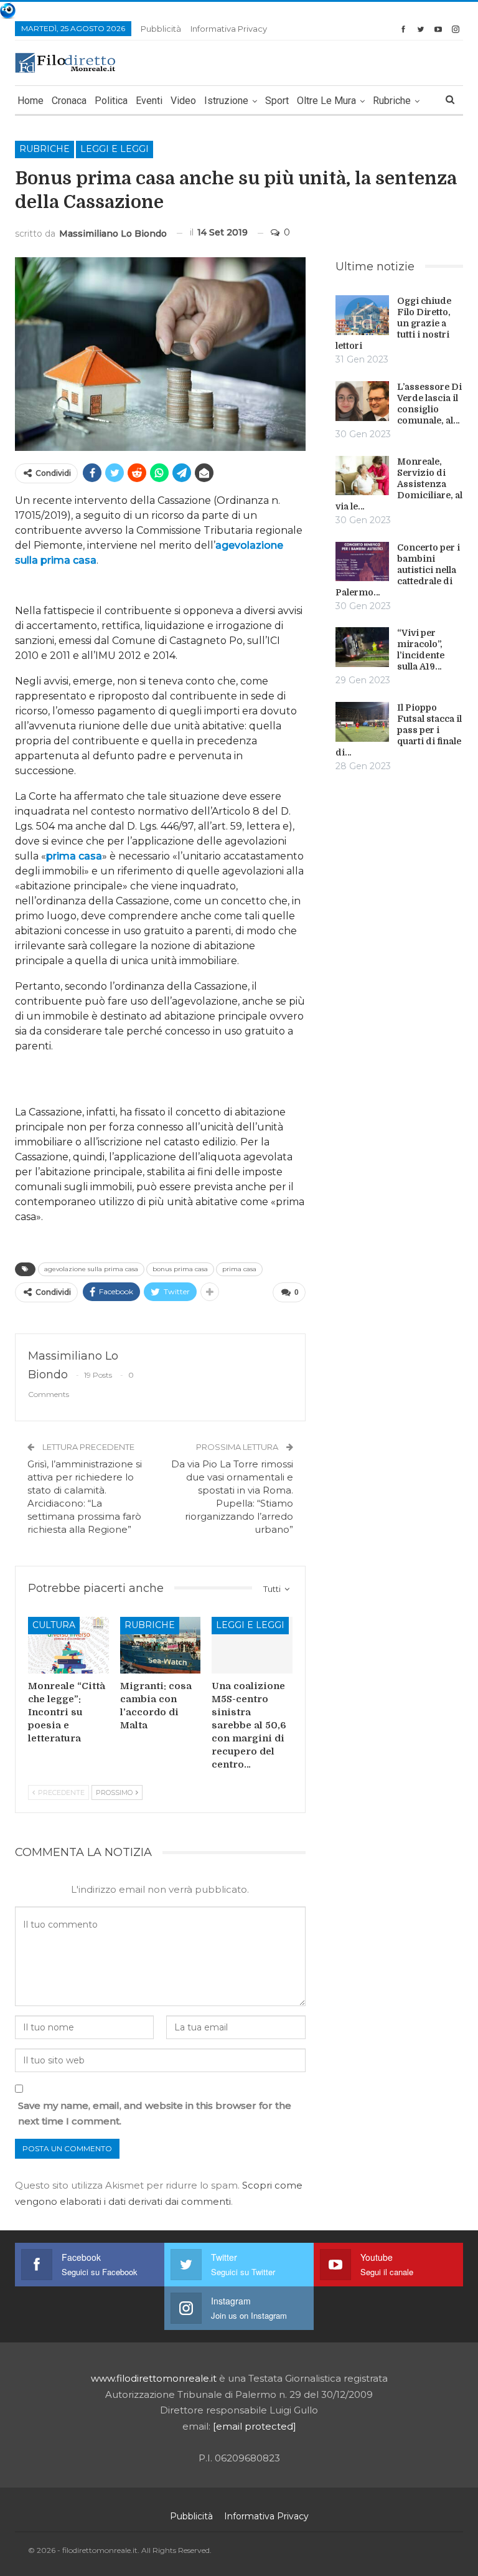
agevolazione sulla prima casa (91, 1269)
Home (30, 101)
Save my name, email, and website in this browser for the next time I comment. (155, 2114)
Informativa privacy (229, 29)
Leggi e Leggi (115, 149)
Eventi (149, 101)
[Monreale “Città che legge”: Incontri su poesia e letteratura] (68, 1645)
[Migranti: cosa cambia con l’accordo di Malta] (161, 1645)
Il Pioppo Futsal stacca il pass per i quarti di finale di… (399, 730)
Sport (277, 101)
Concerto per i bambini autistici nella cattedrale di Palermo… (398, 570)
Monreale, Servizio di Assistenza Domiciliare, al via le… (399, 484)
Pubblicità (161, 29)
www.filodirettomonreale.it (154, 2378)
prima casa (74, 856)
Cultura (54, 1625)
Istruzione (226, 101)
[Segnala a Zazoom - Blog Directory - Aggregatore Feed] (8, 10)
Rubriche (392, 101)
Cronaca (69, 101)
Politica (111, 101)
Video (183, 101)
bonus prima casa (180, 1269)
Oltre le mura (326, 101)
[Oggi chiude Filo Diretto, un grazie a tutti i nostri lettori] (362, 315)
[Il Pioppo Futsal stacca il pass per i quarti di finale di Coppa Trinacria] (362, 722)
